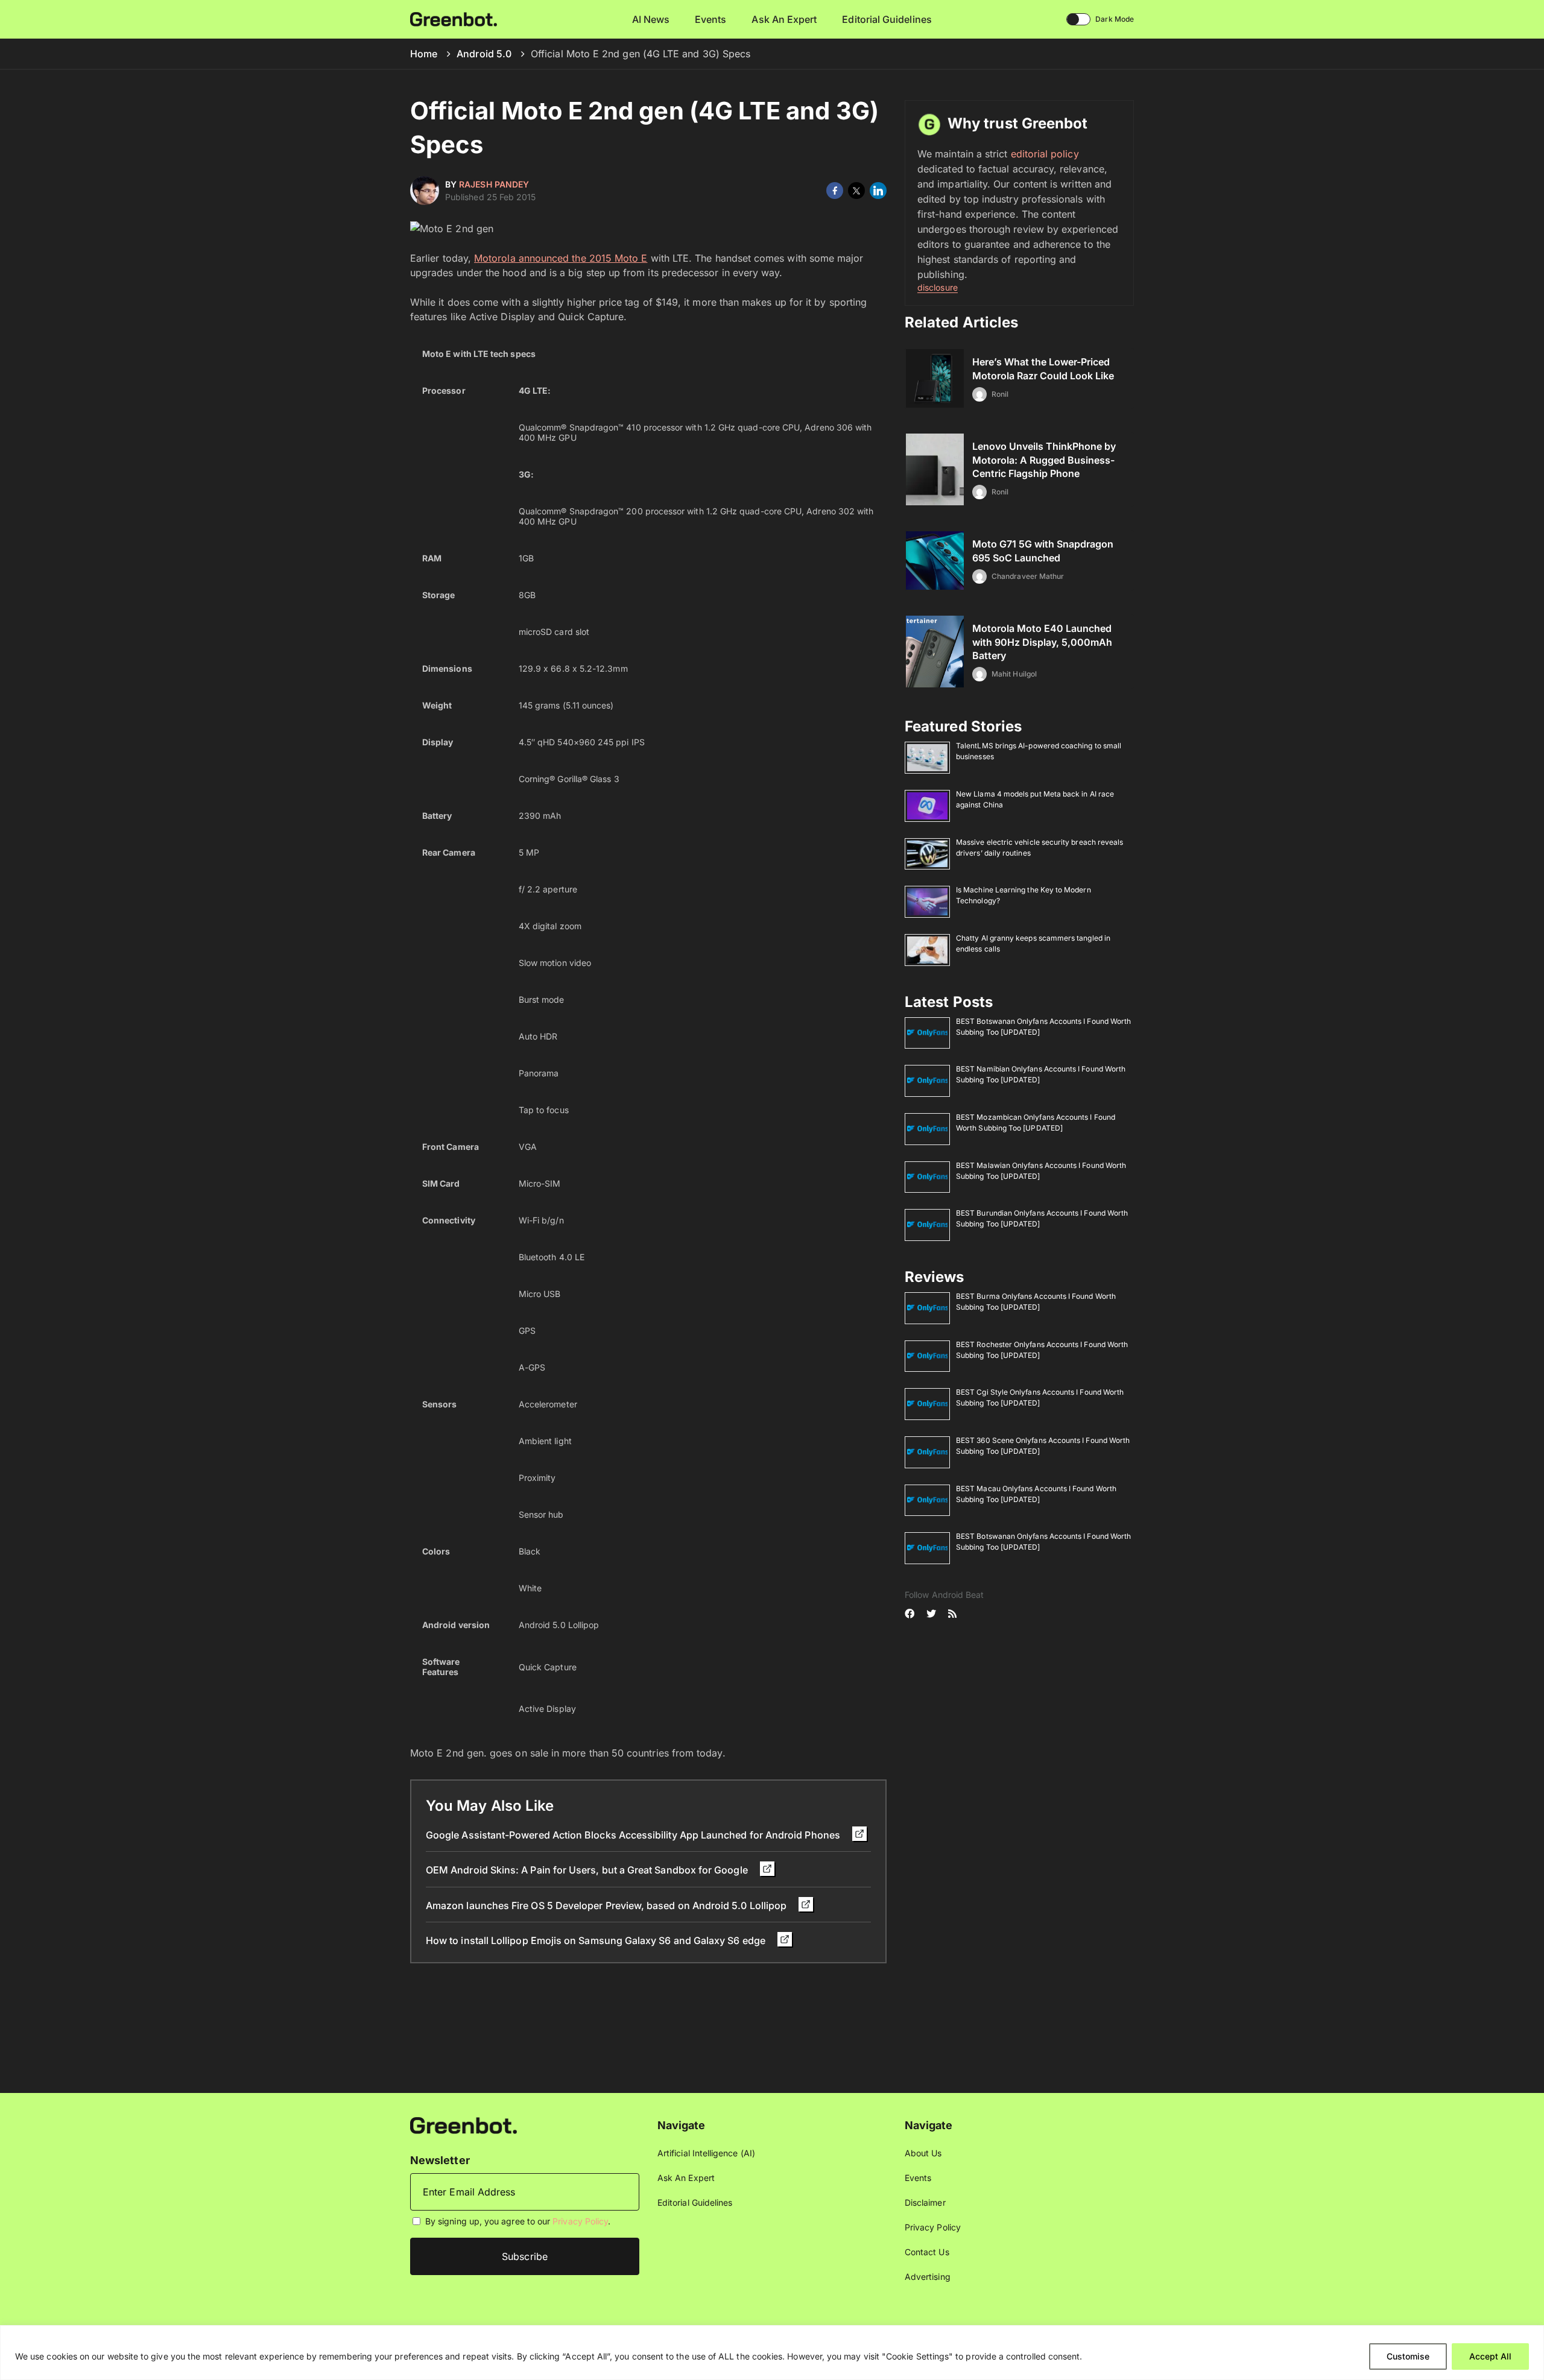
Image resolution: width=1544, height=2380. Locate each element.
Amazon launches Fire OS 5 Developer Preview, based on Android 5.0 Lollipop (607, 1905)
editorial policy (1045, 154)
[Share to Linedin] (878, 191)
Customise (1408, 2356)
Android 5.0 (484, 54)
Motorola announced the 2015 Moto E (561, 258)
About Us (923, 2153)
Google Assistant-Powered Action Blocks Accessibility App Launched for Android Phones (634, 1835)
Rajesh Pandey (494, 184)
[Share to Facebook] (835, 191)
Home (424, 54)
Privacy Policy (580, 2221)
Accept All (1490, 2356)
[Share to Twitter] (856, 191)
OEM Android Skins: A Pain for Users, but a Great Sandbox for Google (588, 1870)
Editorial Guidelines (887, 19)
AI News (651, 19)
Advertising (928, 2277)
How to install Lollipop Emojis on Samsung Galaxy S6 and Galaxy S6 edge (597, 1940)
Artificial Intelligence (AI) (706, 2153)
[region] (772, 2353)
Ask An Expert (784, 19)
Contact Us (927, 2252)
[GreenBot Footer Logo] (464, 2125)
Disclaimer (925, 2202)
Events (710, 19)
